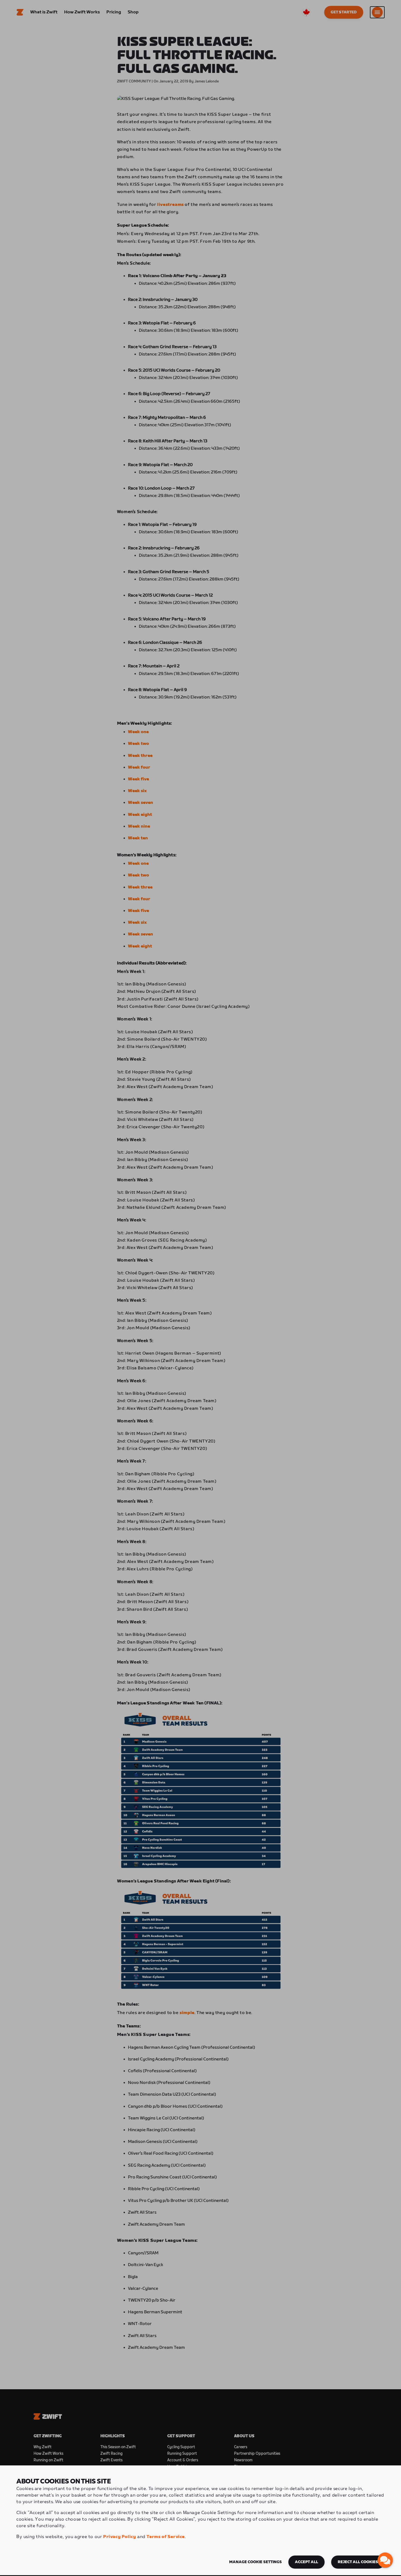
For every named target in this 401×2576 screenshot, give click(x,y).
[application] (385, 2560)
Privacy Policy (119, 2537)
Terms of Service (166, 2537)
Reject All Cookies (358, 2562)
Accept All (306, 2562)
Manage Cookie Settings (255, 2562)
